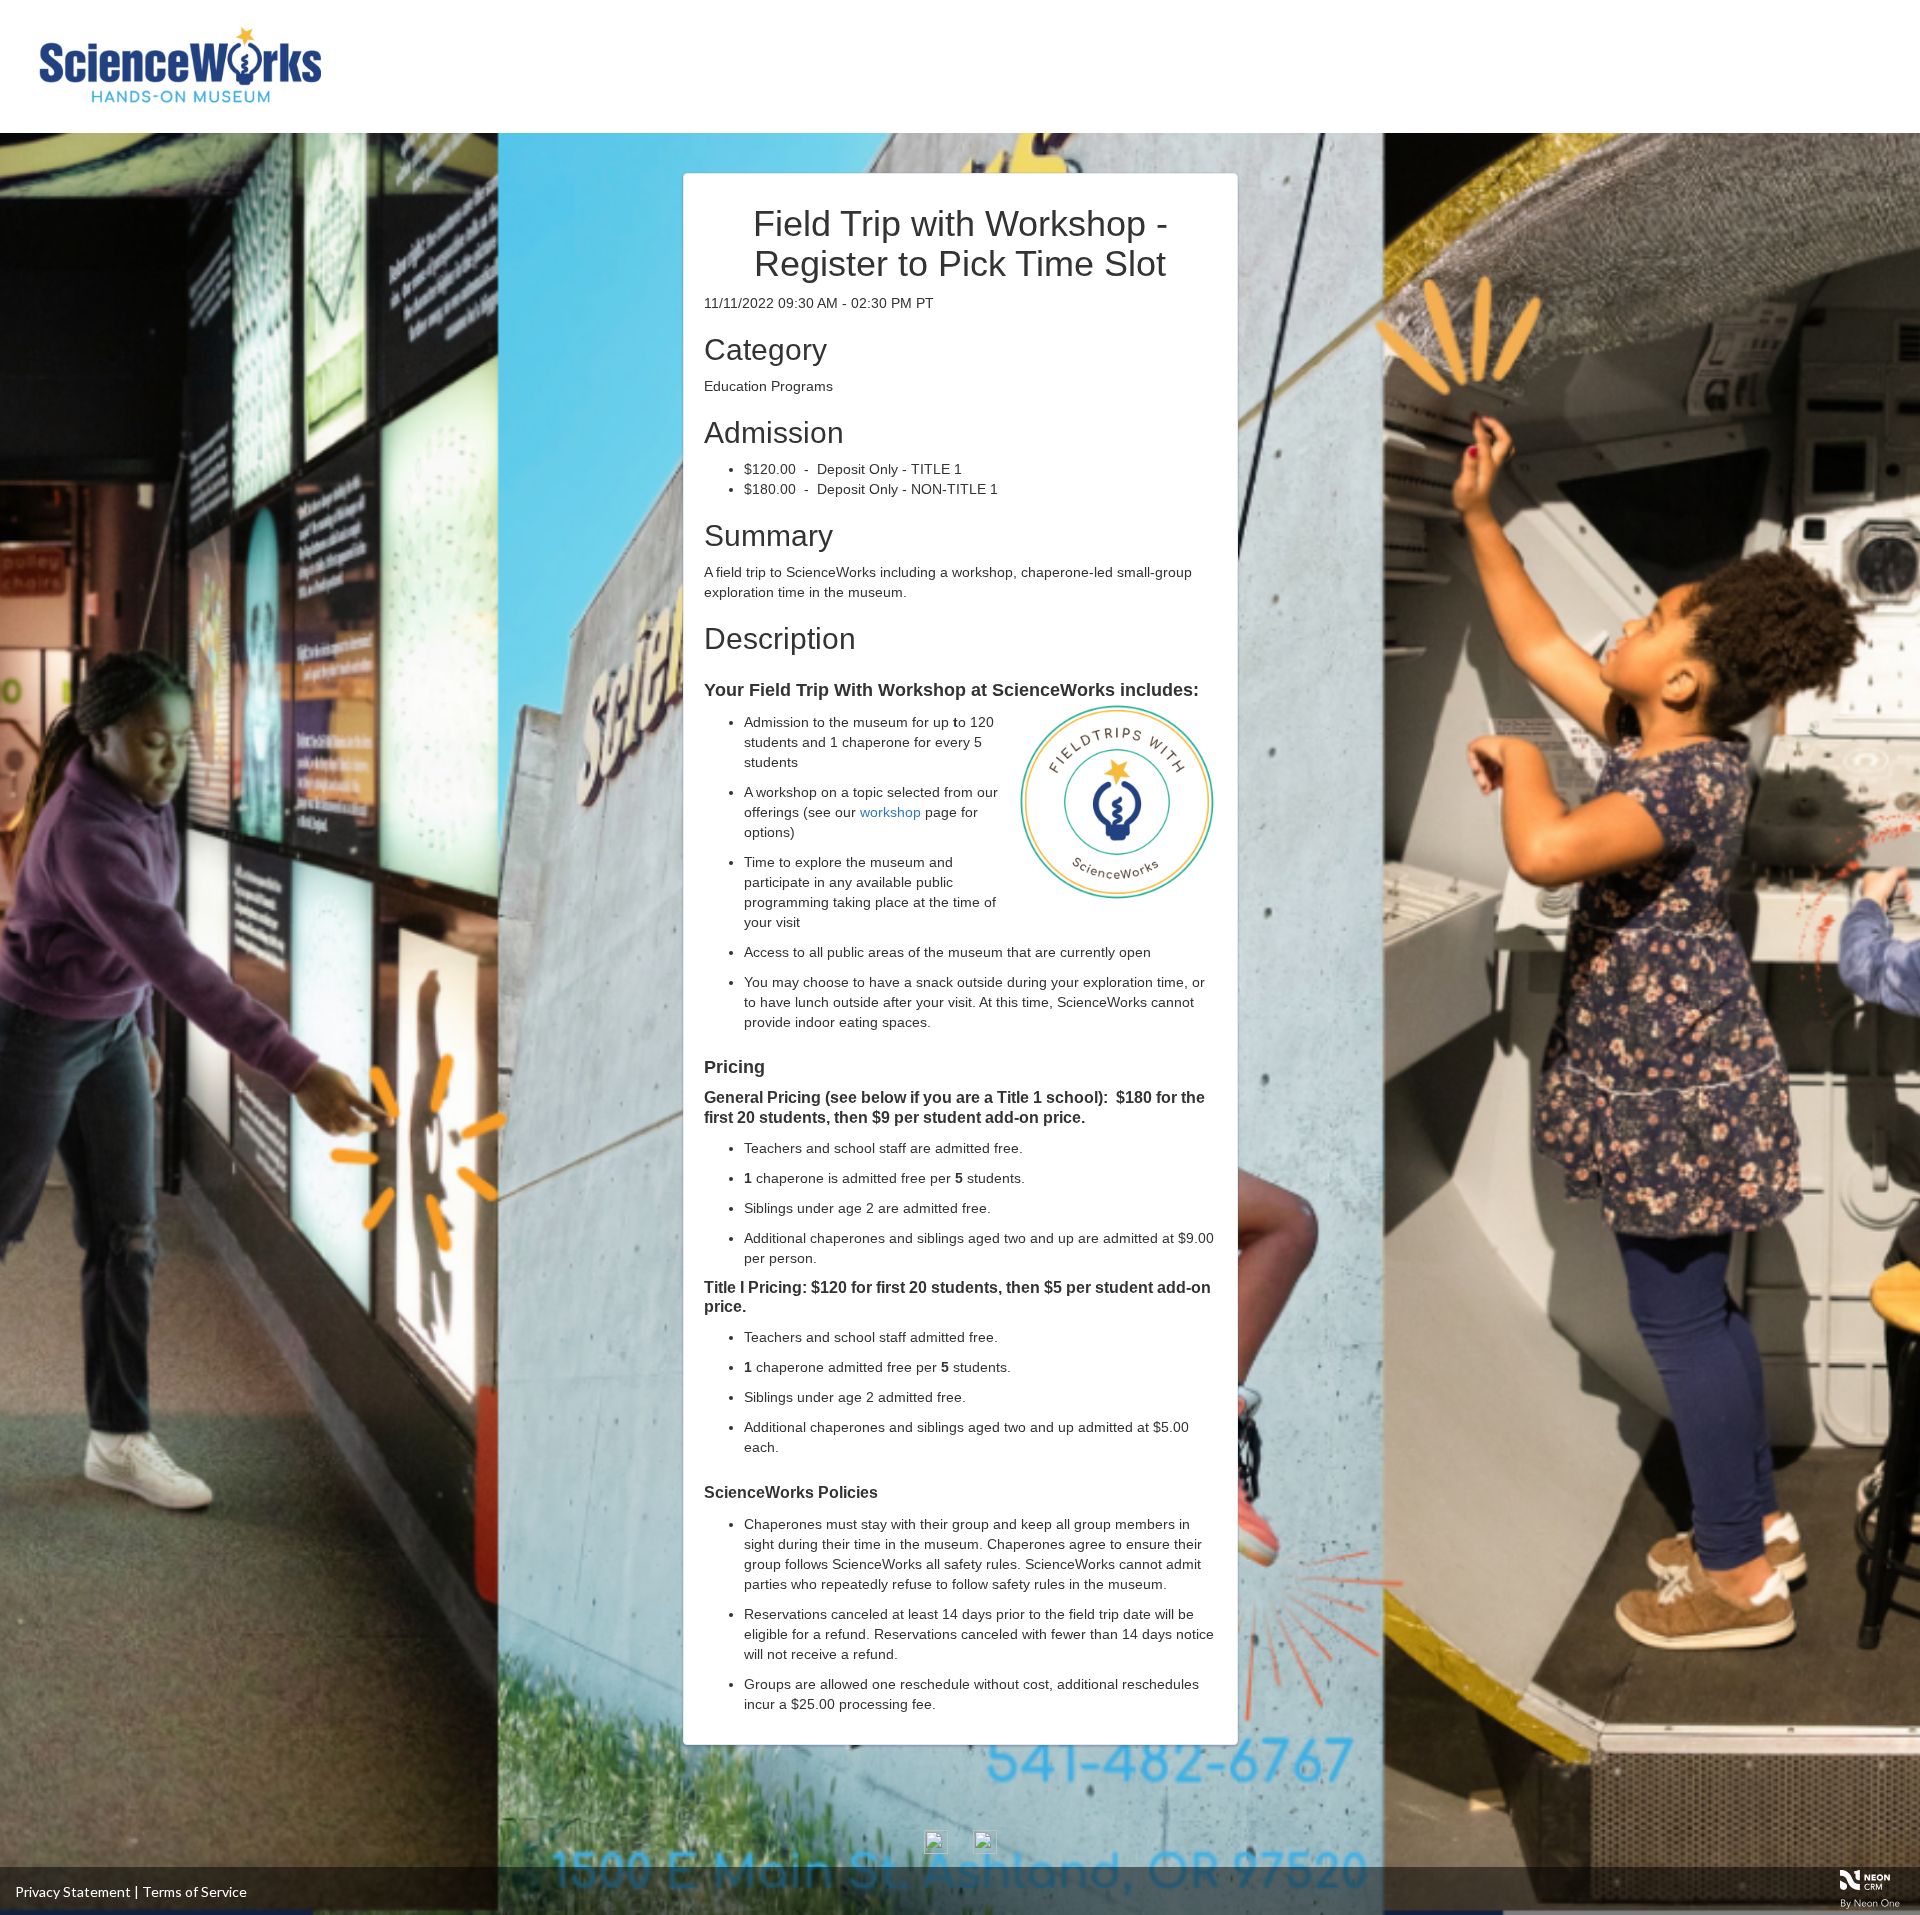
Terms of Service (194, 1891)
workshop (890, 812)
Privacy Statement (73, 1891)
